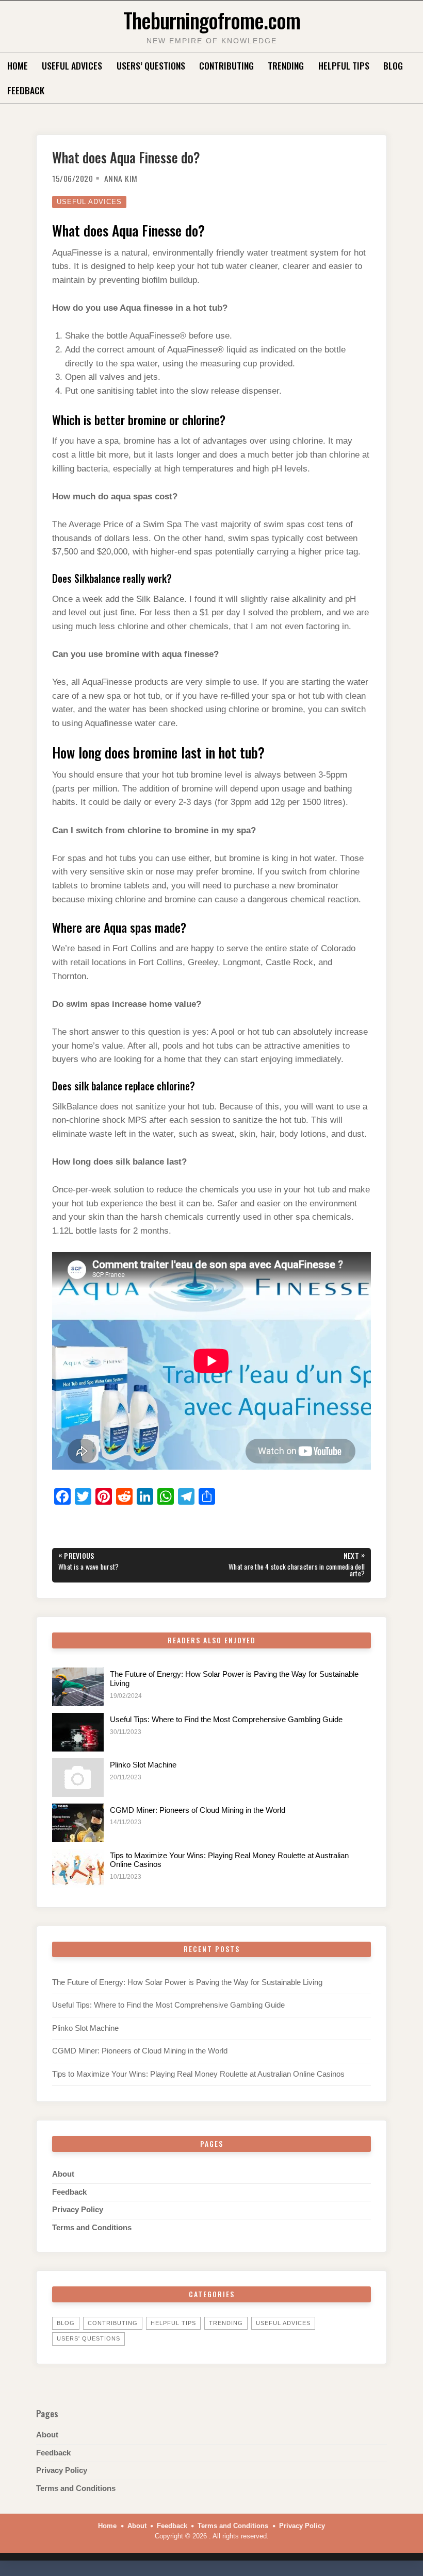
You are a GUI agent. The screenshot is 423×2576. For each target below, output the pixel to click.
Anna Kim (121, 178)
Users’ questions (151, 65)
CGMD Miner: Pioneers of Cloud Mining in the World (198, 1810)
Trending (286, 65)
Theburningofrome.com (212, 20)
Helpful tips (344, 65)
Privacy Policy (78, 2210)
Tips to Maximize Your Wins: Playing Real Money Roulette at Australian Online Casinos (198, 2074)
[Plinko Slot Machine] (78, 1778)
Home (18, 65)
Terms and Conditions (92, 2228)
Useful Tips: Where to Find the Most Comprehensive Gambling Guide (226, 1720)
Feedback (26, 90)
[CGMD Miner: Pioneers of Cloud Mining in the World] (78, 1823)
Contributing (226, 65)
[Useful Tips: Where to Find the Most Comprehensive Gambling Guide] (78, 1732)
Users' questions (88, 2338)
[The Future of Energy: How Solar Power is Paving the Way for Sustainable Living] (78, 1687)
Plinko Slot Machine (143, 1765)
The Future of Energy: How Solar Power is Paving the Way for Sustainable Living (187, 1982)
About (63, 2174)
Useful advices (72, 65)
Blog (393, 65)
